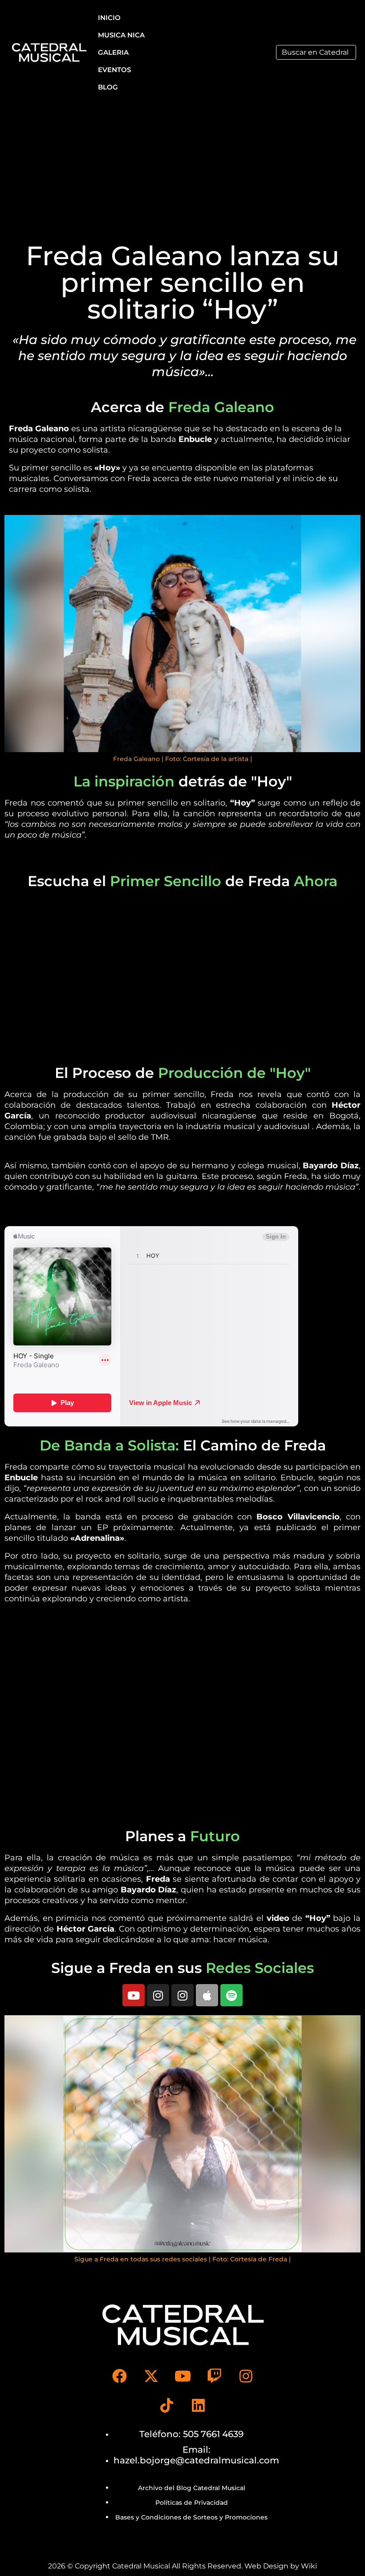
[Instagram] (158, 1995)
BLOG (108, 87)
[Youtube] (134, 1995)
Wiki (309, 2566)
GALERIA (113, 52)
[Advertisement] (182, 171)
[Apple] (207, 1995)
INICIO (109, 18)
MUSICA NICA (121, 35)
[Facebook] (119, 2376)
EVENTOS (114, 70)
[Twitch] (214, 2376)
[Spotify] (231, 1995)
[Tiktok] (167, 2405)
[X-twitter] (151, 2376)
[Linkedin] (199, 2405)
